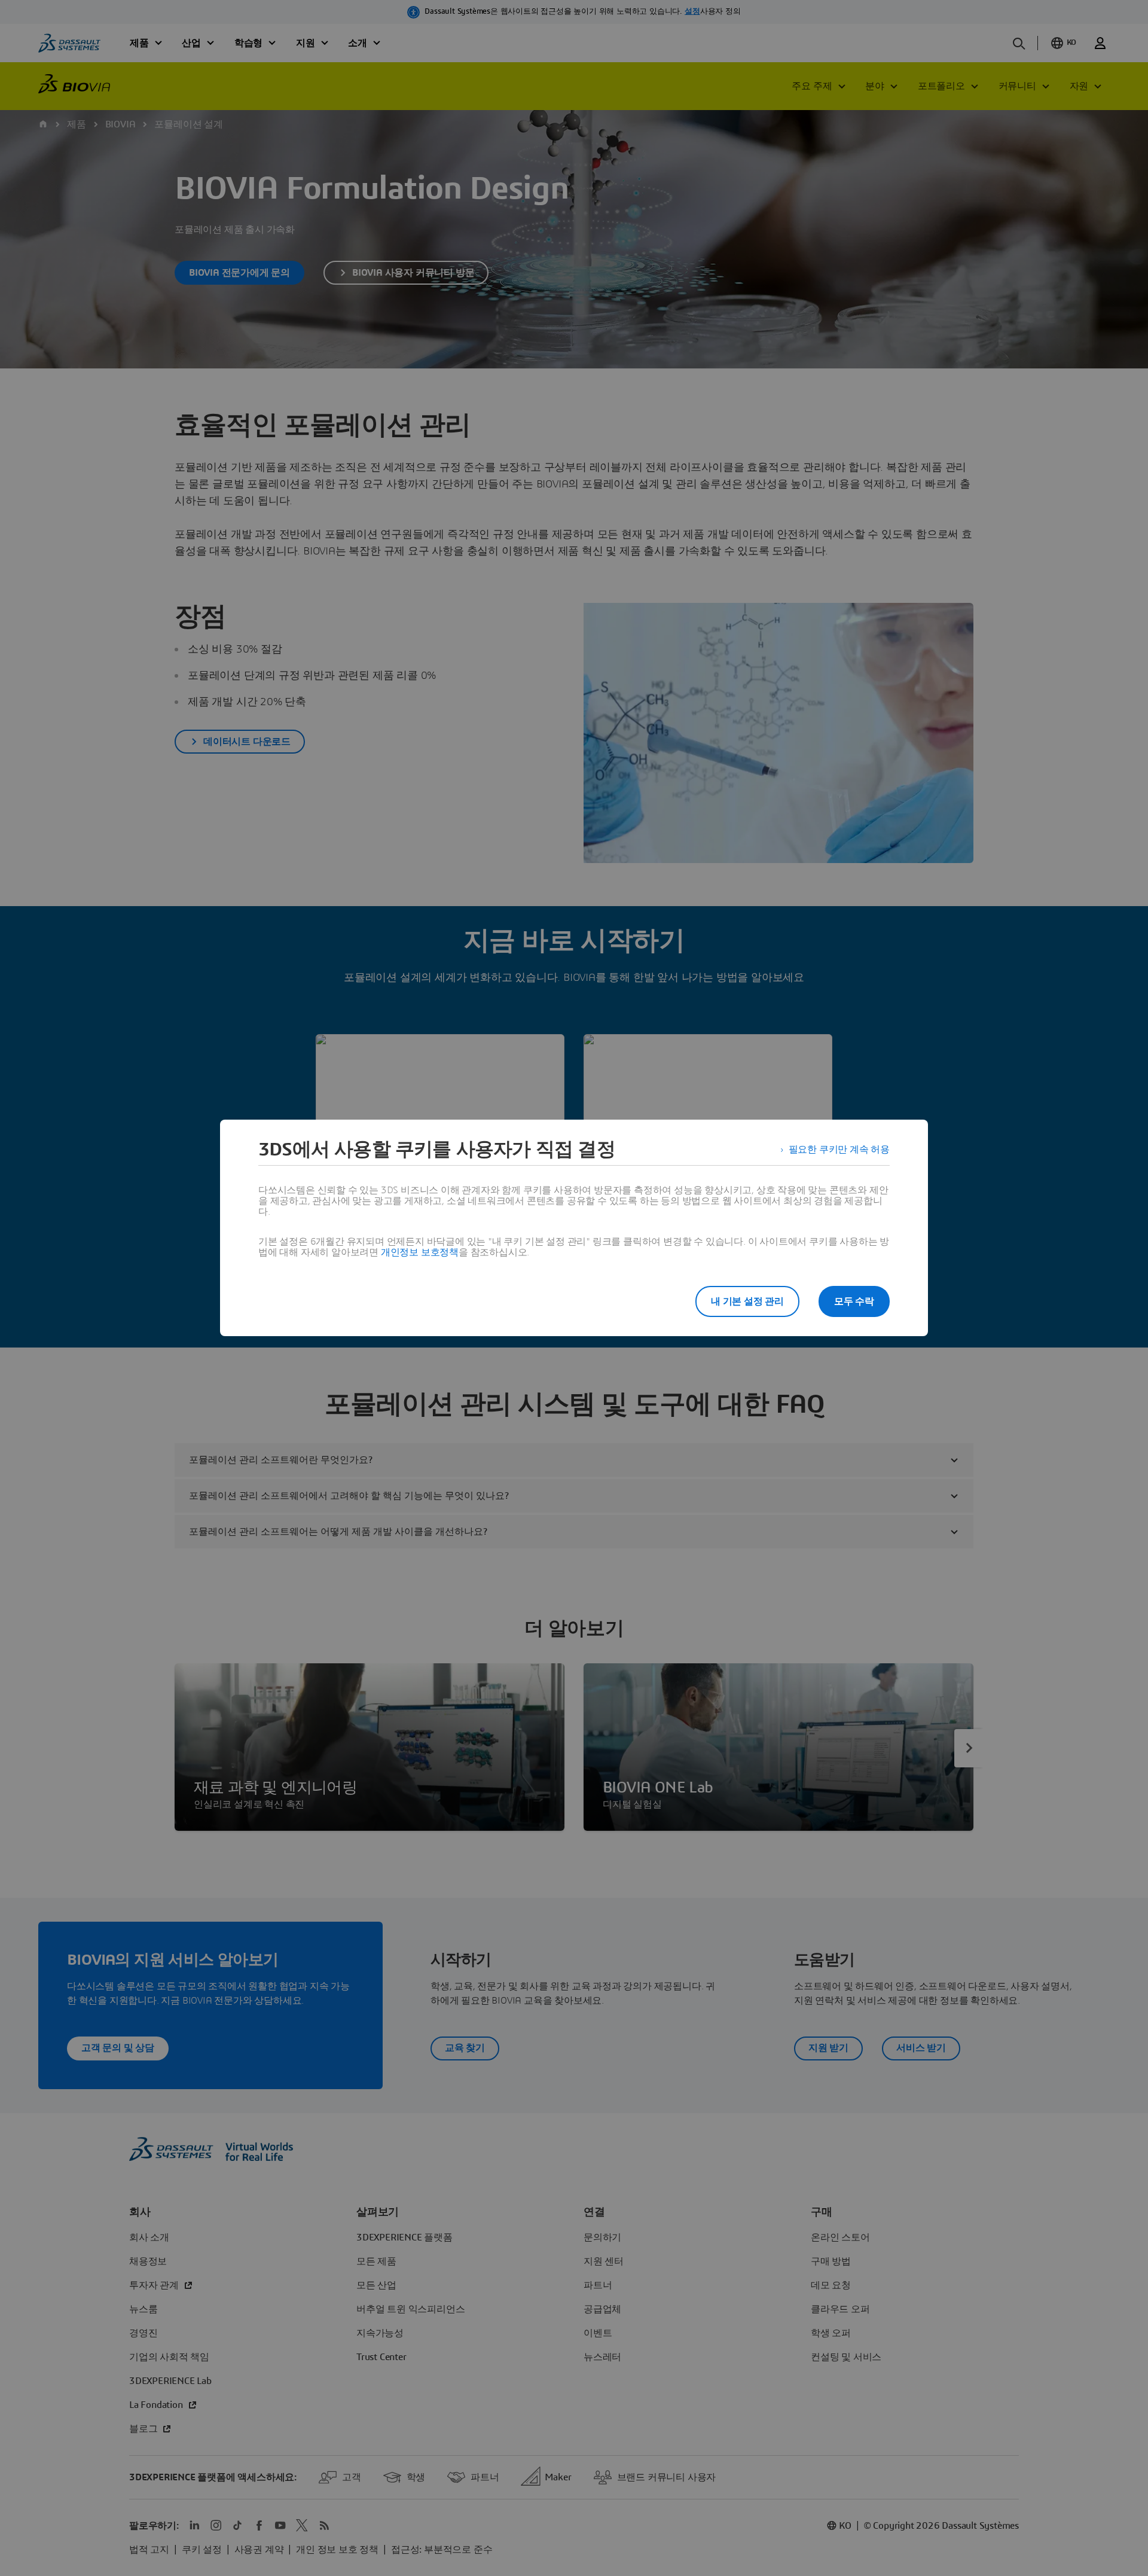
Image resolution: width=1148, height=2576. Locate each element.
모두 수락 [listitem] (854, 1301)
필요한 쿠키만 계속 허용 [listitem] (839, 1150)
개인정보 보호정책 (420, 1252)
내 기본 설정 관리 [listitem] (747, 1301)
